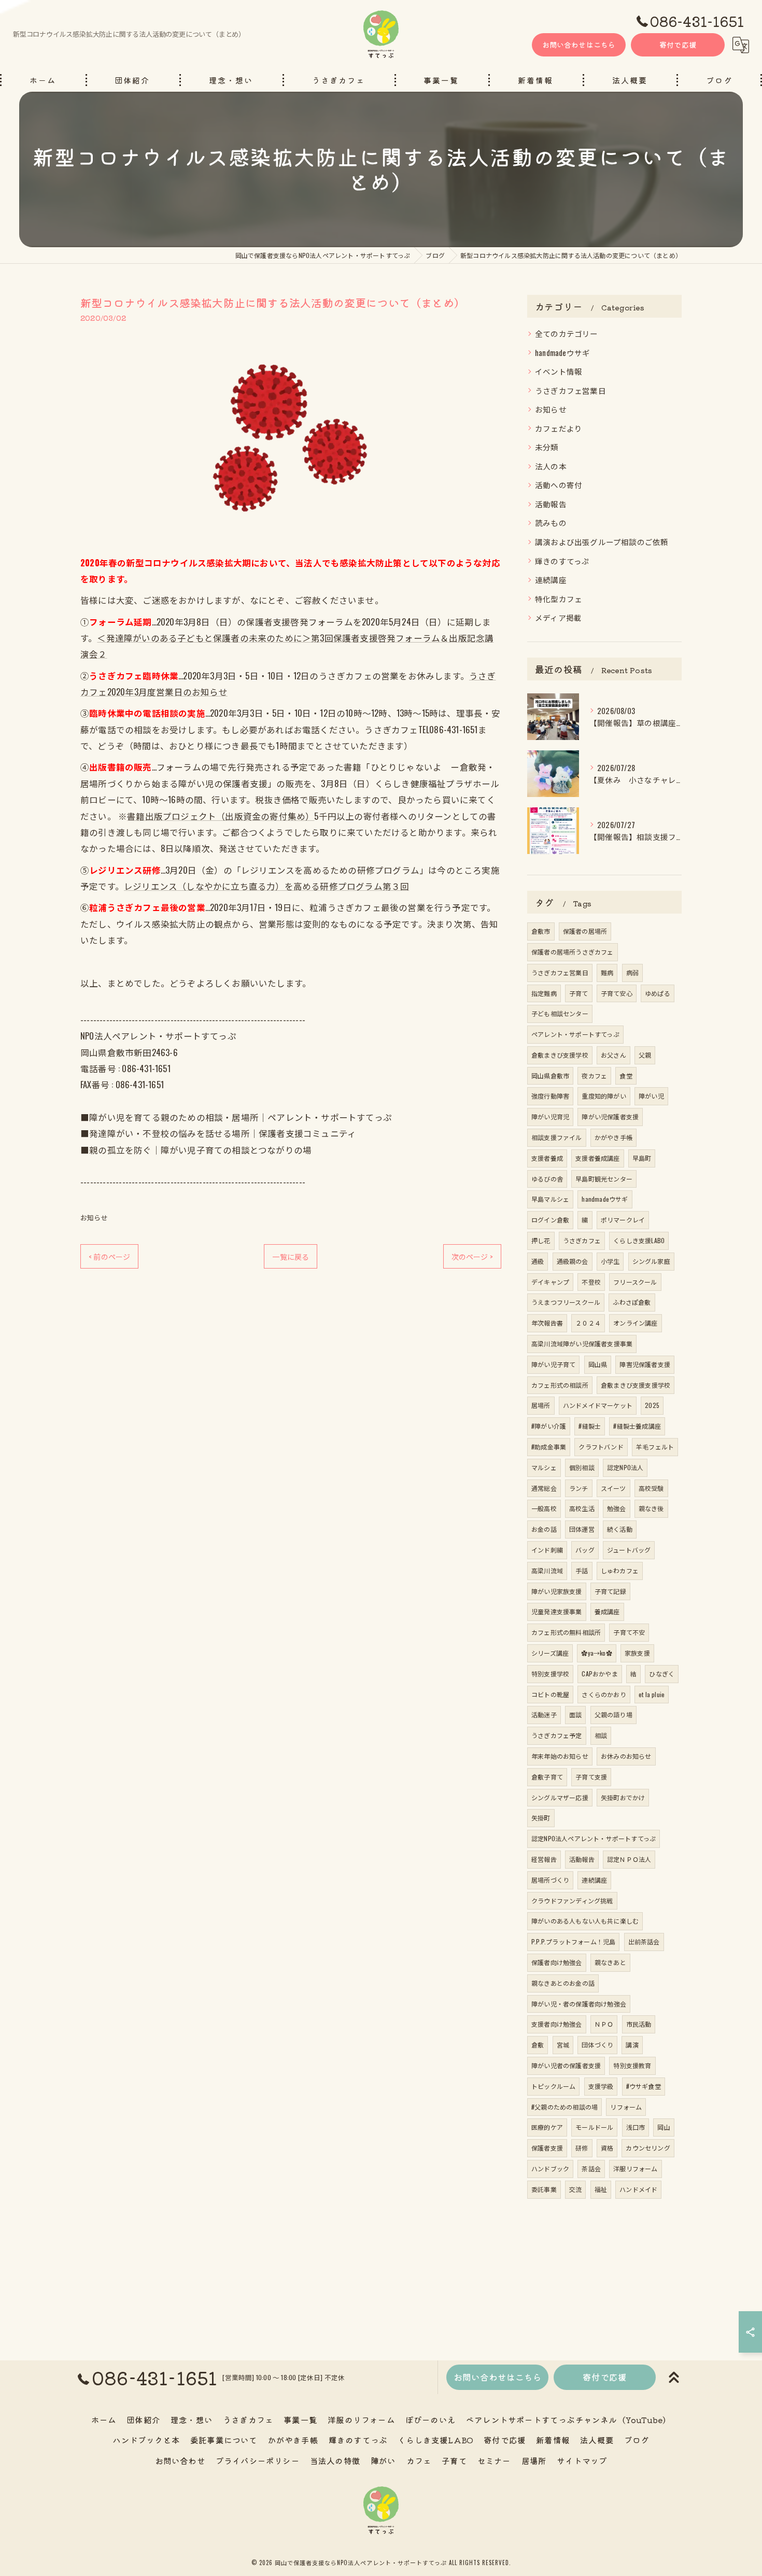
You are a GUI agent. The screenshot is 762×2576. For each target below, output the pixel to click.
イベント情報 (559, 371)
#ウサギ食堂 (644, 2086)
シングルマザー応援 (560, 1797)
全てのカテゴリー (567, 333)
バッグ (585, 1550)
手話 (582, 1570)
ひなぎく (662, 1674)
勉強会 (617, 1508)
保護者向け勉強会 (557, 1962)
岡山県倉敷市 (550, 1076)
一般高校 (544, 1508)
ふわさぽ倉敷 (632, 1302)
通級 (538, 1261)
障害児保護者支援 (645, 1364)
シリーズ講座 (550, 1653)
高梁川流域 (547, 1570)
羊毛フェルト (655, 1447)
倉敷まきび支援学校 (560, 1055)
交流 (575, 2189)
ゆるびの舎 (547, 1179)
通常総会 (544, 1488)
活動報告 (551, 504)
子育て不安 (629, 1632)
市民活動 (639, 2024)
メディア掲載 (558, 617)
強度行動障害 (550, 1096)
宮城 (563, 2045)
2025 (652, 1405)
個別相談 (582, 1467)
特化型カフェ (559, 599)
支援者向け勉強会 (557, 2024)
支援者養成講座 (597, 1158)
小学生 (610, 1261)
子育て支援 (591, 1777)
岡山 (664, 2127)
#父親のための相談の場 (565, 2107)
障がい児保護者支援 (610, 1116)
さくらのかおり (604, 1694)
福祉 (601, 2189)
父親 (645, 1055)
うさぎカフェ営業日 (570, 390)
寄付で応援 (678, 45)
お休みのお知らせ (626, 1756)
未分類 (547, 447)
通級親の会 (573, 1261)
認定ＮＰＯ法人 (629, 1859)
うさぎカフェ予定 (557, 1735)
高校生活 (582, 1508)
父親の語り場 (613, 1714)
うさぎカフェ (582, 1240)
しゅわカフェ (620, 1570)
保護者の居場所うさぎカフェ (573, 952)
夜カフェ (594, 1076)
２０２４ (588, 1323)
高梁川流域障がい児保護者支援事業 (582, 1343)
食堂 (626, 1076)
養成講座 (607, 1611)
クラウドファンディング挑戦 (572, 1901)
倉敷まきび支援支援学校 (636, 1385)
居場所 (541, 1405)
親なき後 (651, 1508)
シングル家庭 (651, 1261)
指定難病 (544, 993)
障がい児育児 (550, 1116)
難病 (607, 972)
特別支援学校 (550, 1674)
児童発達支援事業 (557, 1611)
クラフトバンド (601, 1447)
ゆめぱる (658, 993)
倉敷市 (541, 931)
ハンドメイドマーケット (598, 1405)
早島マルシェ (550, 1199)
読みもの (551, 523)
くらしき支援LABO (639, 1240)
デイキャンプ (550, 1282)
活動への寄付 (559, 485)
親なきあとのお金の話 (563, 1983)
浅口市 (636, 2127)
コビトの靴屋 (550, 1694)
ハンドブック (550, 2168)
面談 (575, 1714)
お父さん (613, 1055)
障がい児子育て (553, 1364)
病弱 (632, 972)
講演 (632, 2045)
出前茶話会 (644, 1941)
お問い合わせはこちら (579, 45)
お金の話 (544, 1529)
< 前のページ (109, 1256)
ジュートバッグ (629, 1550)
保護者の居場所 (585, 931)
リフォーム (626, 2107)
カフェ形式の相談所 (560, 1385)
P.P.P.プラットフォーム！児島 (573, 1941)
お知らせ (94, 1217)
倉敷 (538, 2045)
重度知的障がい (604, 1096)
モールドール (594, 2127)
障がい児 (651, 1096)
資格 (607, 2148)
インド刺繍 (547, 1550)
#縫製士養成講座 (637, 1426)
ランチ (579, 1488)
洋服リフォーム (635, 2168)
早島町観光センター (604, 1179)
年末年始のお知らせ (560, 1756)
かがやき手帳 (613, 1137)
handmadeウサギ (562, 353)
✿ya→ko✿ (596, 1653)
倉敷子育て (547, 1777)
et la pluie (652, 1694)
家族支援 (637, 1653)
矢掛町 (541, 1818)
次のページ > (472, 1256)
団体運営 (582, 1529)
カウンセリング (648, 2148)
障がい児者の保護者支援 (566, 2065)
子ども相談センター (560, 1013)
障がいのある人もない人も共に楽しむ (585, 1921)
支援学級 (601, 2086)
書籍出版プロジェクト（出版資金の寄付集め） (221, 816)
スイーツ (613, 1488)
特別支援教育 (632, 2065)
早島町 (642, 1158)
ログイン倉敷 (550, 1220)
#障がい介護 (549, 1426)
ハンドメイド (638, 2189)
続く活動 (620, 1529)
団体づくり (597, 2045)
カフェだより (559, 428)
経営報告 (544, 1859)
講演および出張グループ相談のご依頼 (602, 542)
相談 (601, 1735)
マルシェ (544, 1467)
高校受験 (651, 1488)
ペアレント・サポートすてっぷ (575, 1034)
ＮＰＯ (604, 2024)
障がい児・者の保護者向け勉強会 (579, 2004)
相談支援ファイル (557, 1137)
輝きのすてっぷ (562, 561)
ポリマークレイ (623, 1220)
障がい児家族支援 (557, 1591)
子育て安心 (617, 993)
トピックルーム (553, 2086)
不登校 (591, 1282)
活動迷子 (544, 1714)
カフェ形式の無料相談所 (566, 1632)
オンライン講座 (635, 1323)
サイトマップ (582, 2460)
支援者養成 (547, 1158)
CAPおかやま (599, 1674)
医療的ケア (547, 2127)
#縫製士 (590, 1426)
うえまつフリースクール (566, 1302)
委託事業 (544, 2189)
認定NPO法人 (625, 1467)
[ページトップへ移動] (674, 2378)
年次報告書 (547, 1323)
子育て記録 (610, 1591)
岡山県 (598, 1364)
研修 (582, 2148)
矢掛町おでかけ (623, 1797)
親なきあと (610, 1962)
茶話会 (591, 2168)
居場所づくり (550, 1880)
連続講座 (551, 580)
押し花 (541, 1240)
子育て (579, 993)
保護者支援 (547, 2148)
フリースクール (635, 1282)
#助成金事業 (549, 1447)
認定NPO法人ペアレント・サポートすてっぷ (594, 1838)
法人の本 (551, 466)
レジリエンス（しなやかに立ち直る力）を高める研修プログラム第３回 (266, 886)
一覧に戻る (291, 1256)
